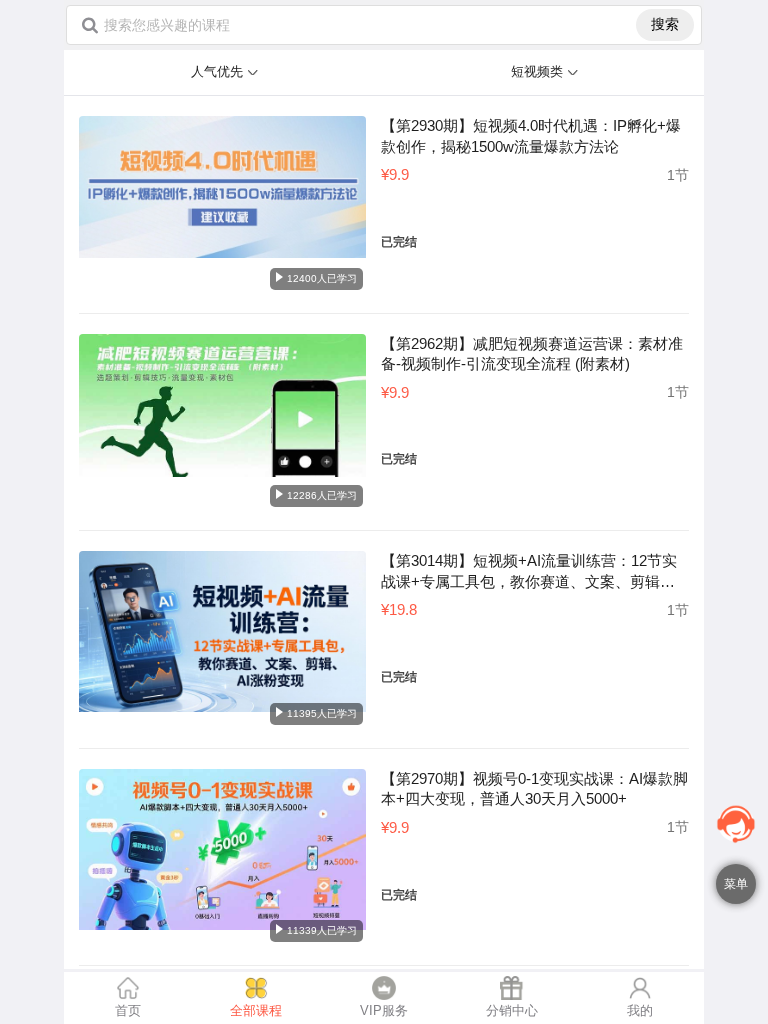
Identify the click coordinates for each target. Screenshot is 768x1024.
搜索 (665, 24)
